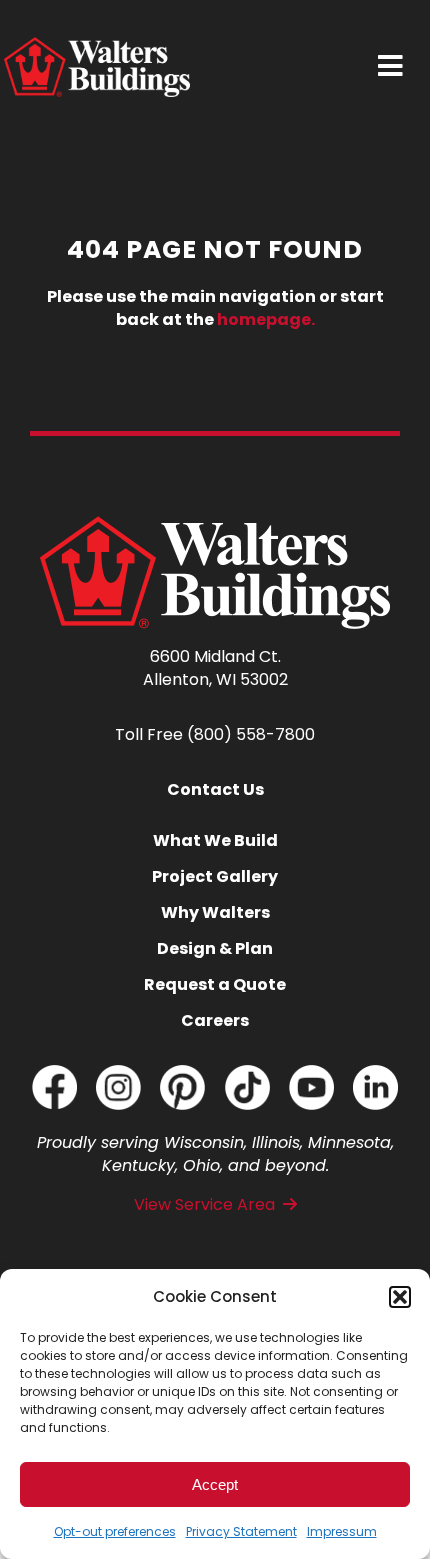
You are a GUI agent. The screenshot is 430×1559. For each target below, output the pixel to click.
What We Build (215, 840)
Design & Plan (215, 948)
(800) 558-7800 (251, 734)
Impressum (342, 1531)
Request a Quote (215, 984)
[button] (400, 1297)
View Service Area (204, 1204)
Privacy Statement (241, 1531)
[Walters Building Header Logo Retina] (97, 45)
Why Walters (215, 912)
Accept (215, 1484)
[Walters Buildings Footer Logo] (215, 524)
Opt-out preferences (115, 1531)
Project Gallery (215, 876)
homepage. (266, 319)
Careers (215, 1020)
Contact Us (215, 789)
